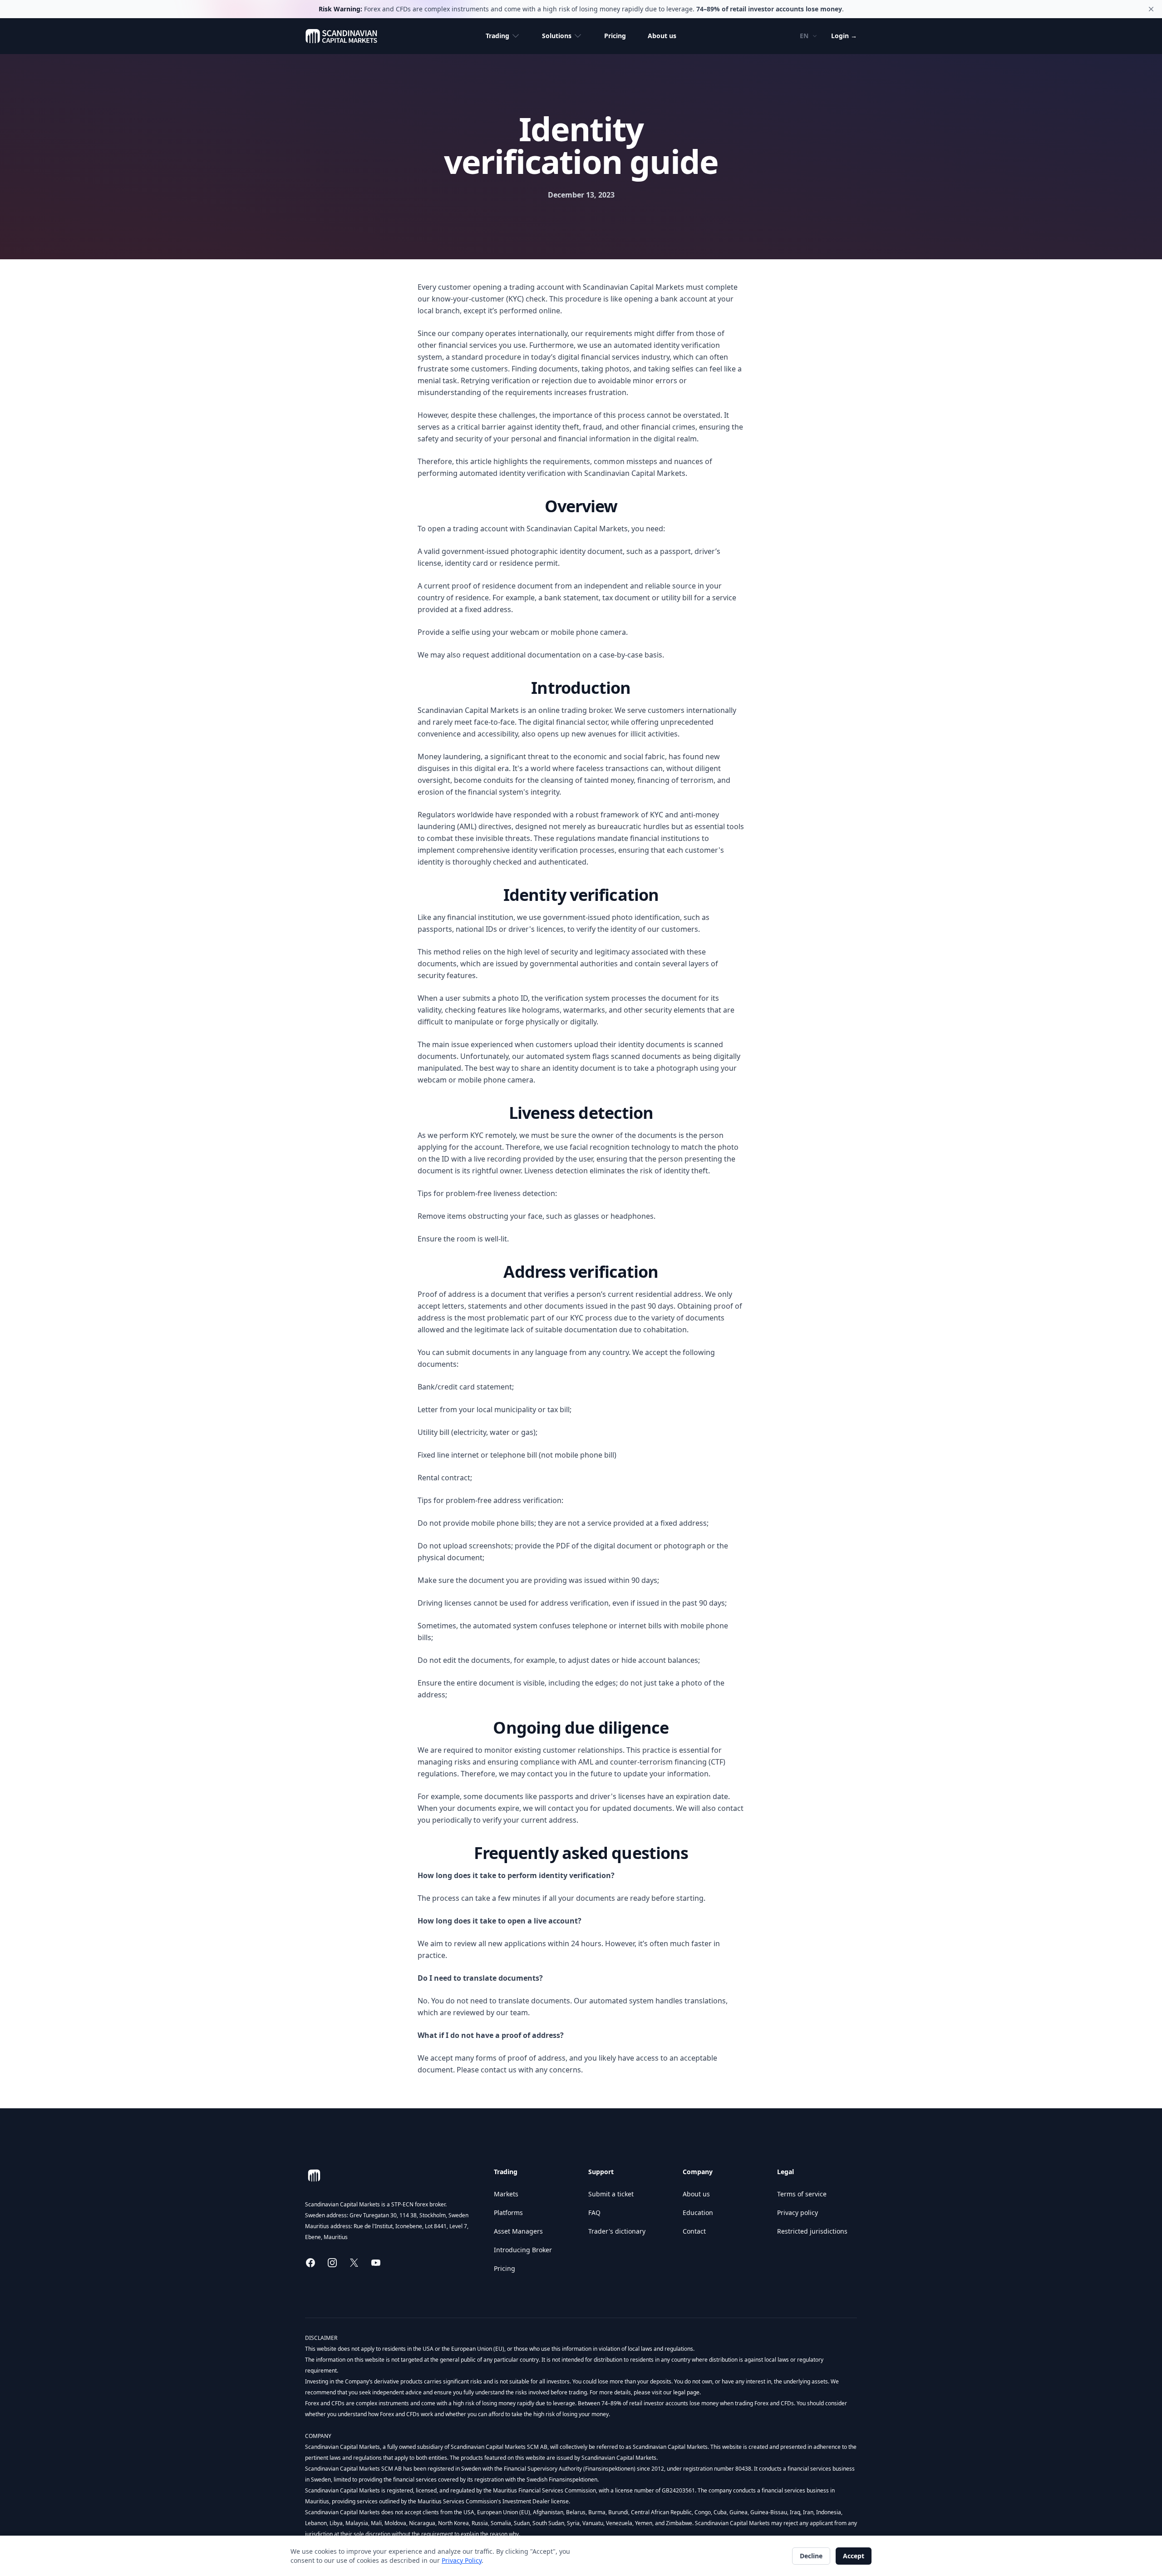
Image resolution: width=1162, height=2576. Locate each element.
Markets (506, 2194)
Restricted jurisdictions (812, 2231)
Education (698, 2213)
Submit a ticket (611, 2194)
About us (662, 36)
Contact (694, 2231)
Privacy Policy (462, 2560)
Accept (854, 2556)
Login (844, 36)
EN (804, 36)
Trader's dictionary (617, 2231)
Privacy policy (798, 2213)
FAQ (594, 2213)
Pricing (615, 36)
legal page (686, 2392)
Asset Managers (518, 2231)
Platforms (508, 2213)
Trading (497, 36)
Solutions (557, 36)
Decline (811, 2556)
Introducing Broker (523, 2250)
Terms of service (802, 2194)
